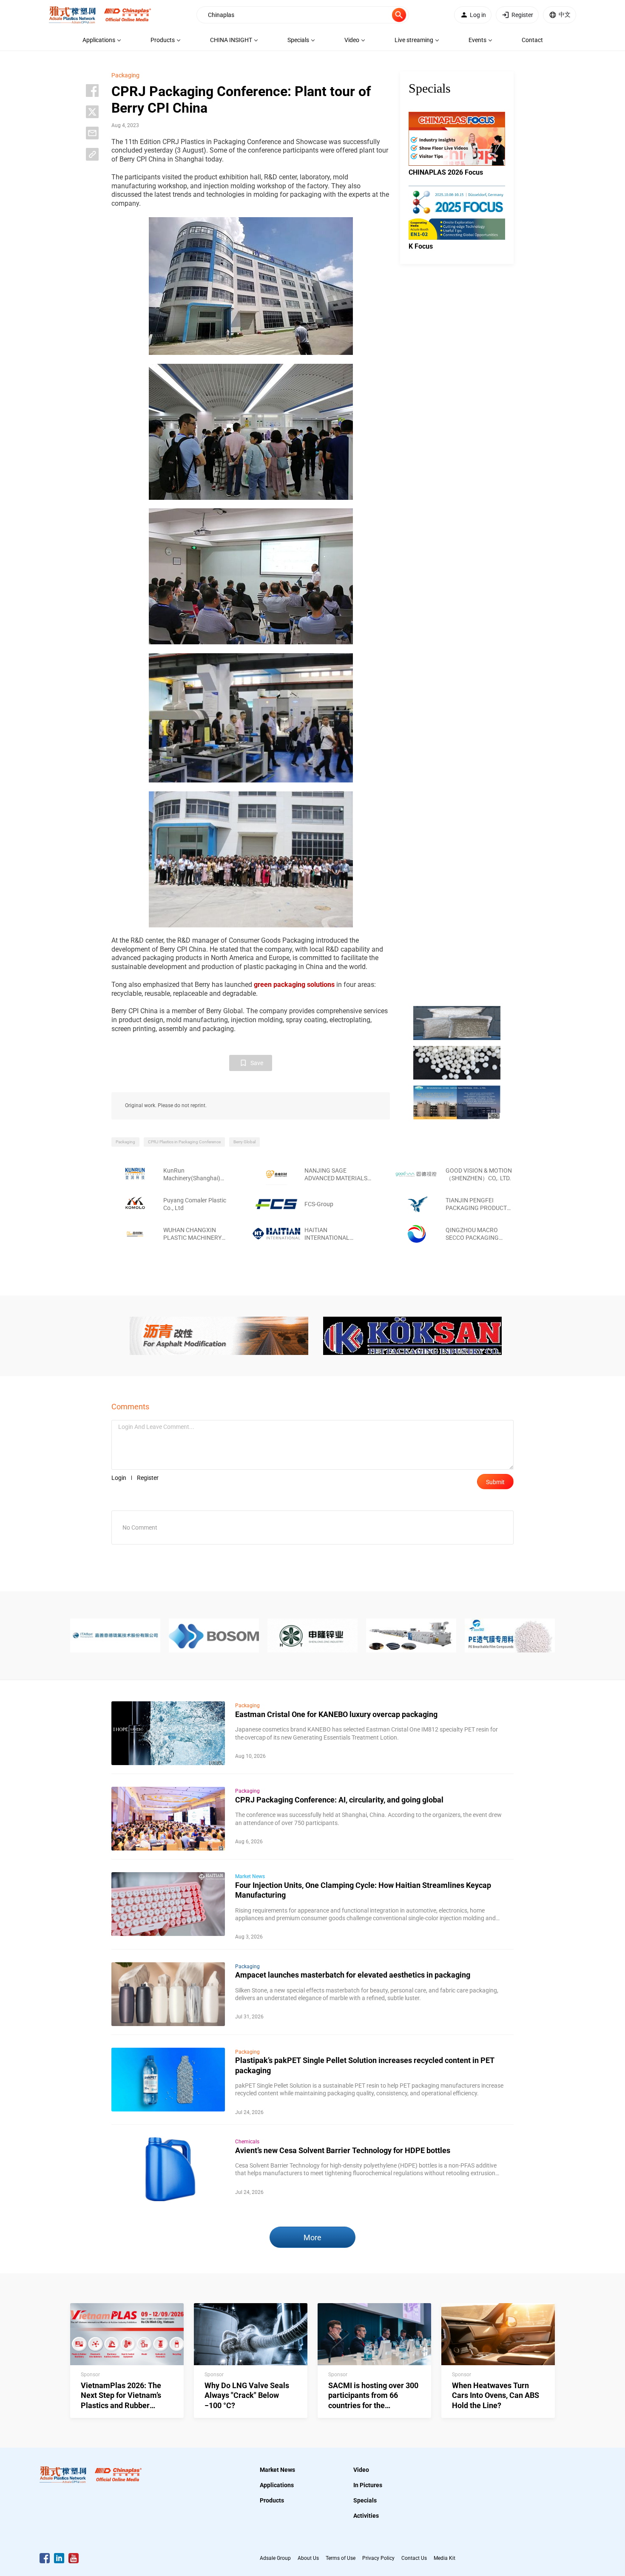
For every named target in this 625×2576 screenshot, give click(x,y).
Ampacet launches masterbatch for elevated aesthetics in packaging (353, 1975)
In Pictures (368, 2485)
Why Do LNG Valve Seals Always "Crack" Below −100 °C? (247, 2395)
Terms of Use (341, 2558)
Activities (366, 2516)
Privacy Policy (378, 2558)
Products (272, 2500)
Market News (250, 1876)
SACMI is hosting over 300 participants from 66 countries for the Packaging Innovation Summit (373, 2405)
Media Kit (445, 2558)
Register (148, 1478)
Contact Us (414, 2558)
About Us (308, 2558)
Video (361, 2470)
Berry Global (244, 1142)
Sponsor (90, 2375)
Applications (277, 2485)
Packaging (125, 75)
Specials (365, 2500)
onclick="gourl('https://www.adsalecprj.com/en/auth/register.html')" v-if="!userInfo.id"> (522, 15)
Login (119, 1478)
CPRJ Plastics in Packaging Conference (184, 1142)
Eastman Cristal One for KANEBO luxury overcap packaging (336, 1714)
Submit (495, 1482)
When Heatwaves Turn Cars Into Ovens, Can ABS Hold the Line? (496, 2395)
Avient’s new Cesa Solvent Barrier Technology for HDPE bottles (343, 2150)
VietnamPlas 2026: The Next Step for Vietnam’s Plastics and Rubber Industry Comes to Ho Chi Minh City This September (125, 2405)
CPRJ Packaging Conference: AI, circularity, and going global (339, 1800)
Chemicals (247, 2142)
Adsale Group (275, 2558)
